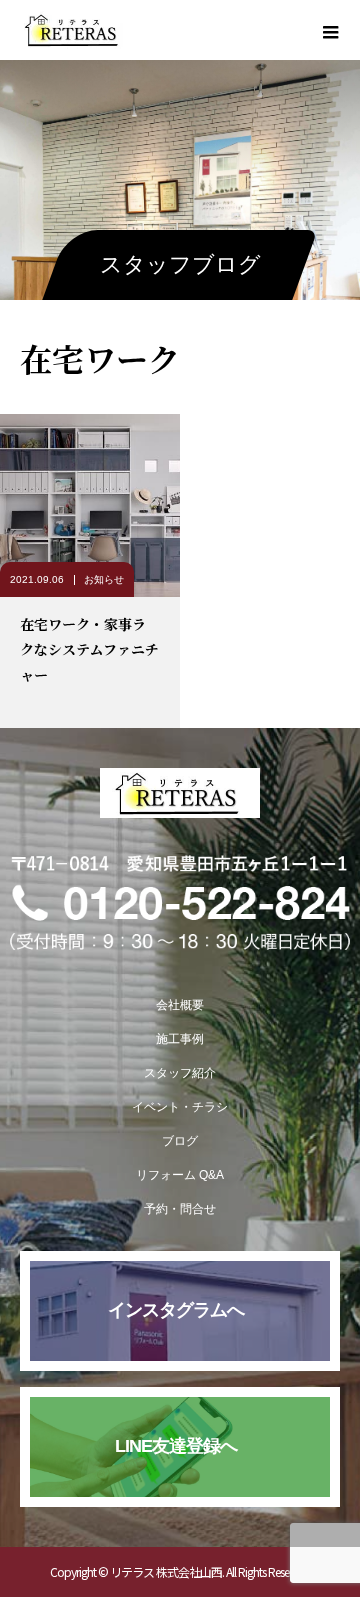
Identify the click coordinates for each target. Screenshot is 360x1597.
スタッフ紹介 (180, 1073)
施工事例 (180, 1039)
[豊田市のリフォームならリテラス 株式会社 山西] (180, 793)
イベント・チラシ (180, 1107)
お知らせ (104, 579)
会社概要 (180, 1005)
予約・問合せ (180, 1209)
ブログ (180, 1141)
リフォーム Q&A (180, 1175)
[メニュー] (330, 30)
